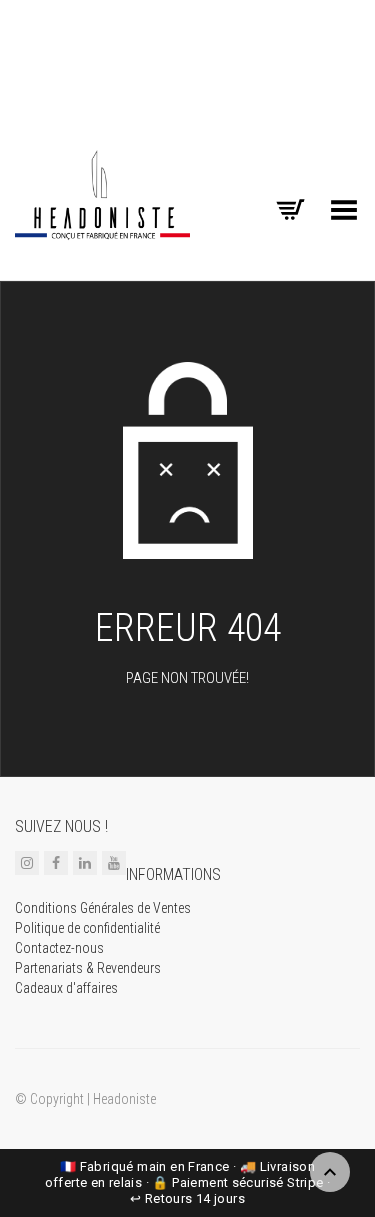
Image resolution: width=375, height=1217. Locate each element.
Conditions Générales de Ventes (103, 908)
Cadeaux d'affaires (66, 988)
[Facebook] (56, 863)
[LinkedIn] (85, 863)
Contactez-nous (59, 948)
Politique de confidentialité (87, 928)
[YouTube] (114, 863)
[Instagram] (27, 863)
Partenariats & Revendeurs (88, 968)
